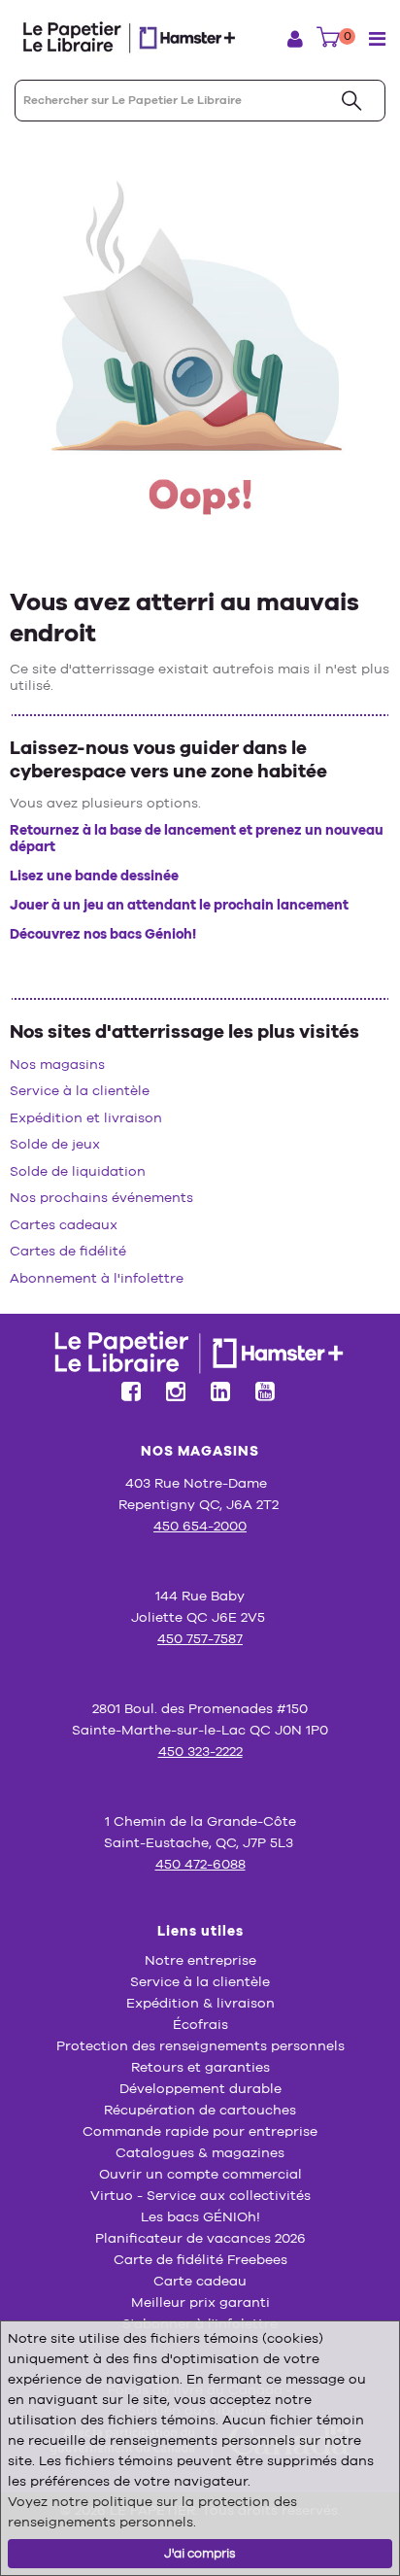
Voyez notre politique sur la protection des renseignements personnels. (152, 2511)
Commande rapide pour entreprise (200, 2131)
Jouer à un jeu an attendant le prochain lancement (179, 905)
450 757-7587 (200, 1638)
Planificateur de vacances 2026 (200, 2238)
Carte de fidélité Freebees (200, 2259)
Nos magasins (57, 1064)
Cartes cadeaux (64, 1224)
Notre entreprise (200, 1960)
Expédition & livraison (200, 2003)
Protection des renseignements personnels (200, 2045)
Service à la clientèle (80, 1090)
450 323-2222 (200, 1751)
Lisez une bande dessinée (94, 876)
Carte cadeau (200, 2281)
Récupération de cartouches (200, 2110)
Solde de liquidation (78, 1171)
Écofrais (200, 2024)
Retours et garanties (200, 2067)
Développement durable (200, 2088)
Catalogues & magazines (200, 2152)
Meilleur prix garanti (200, 2302)
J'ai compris (200, 2553)
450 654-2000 (200, 1526)
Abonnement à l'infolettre (97, 1278)
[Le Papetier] (136, 37)
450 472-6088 (200, 1864)
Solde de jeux (55, 1144)
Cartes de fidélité (68, 1251)
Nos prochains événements (101, 1197)
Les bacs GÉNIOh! (200, 2216)
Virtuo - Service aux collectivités (200, 2195)
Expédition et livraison (86, 1117)
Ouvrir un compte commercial (200, 2174)
